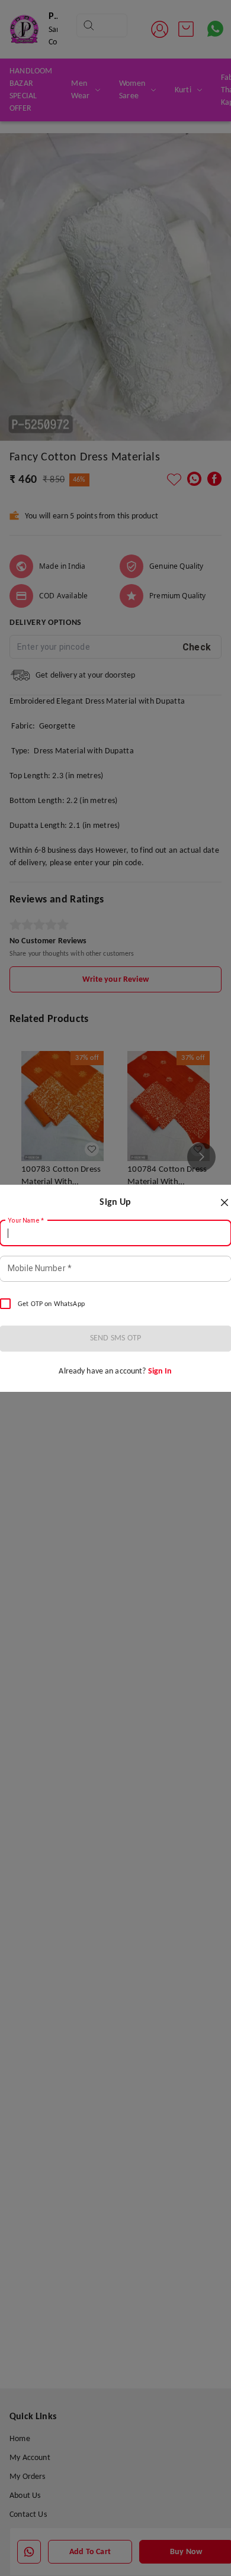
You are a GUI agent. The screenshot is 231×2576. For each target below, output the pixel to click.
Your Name (26, 1220)
